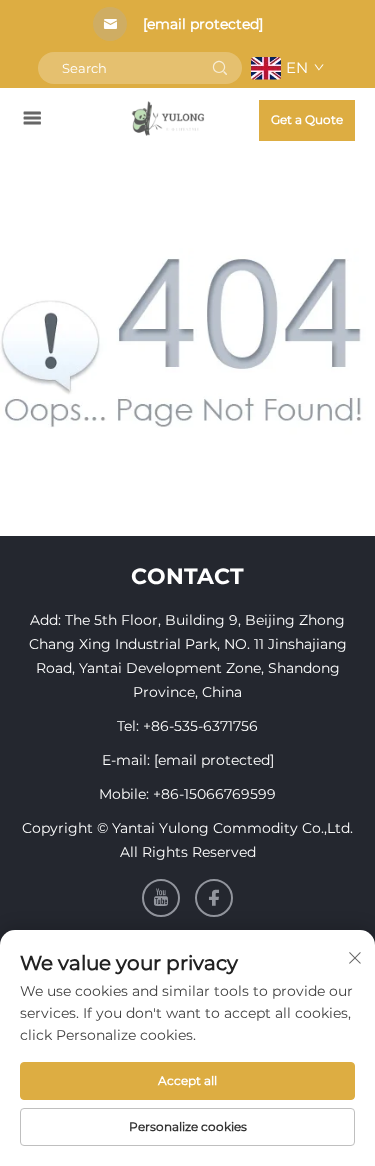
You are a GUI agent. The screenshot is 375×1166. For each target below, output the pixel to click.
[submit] (220, 68)
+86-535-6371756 (200, 726)
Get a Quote (307, 119)
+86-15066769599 (214, 794)
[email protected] (203, 24)
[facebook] (214, 898)
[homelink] (168, 117)
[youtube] (161, 898)
